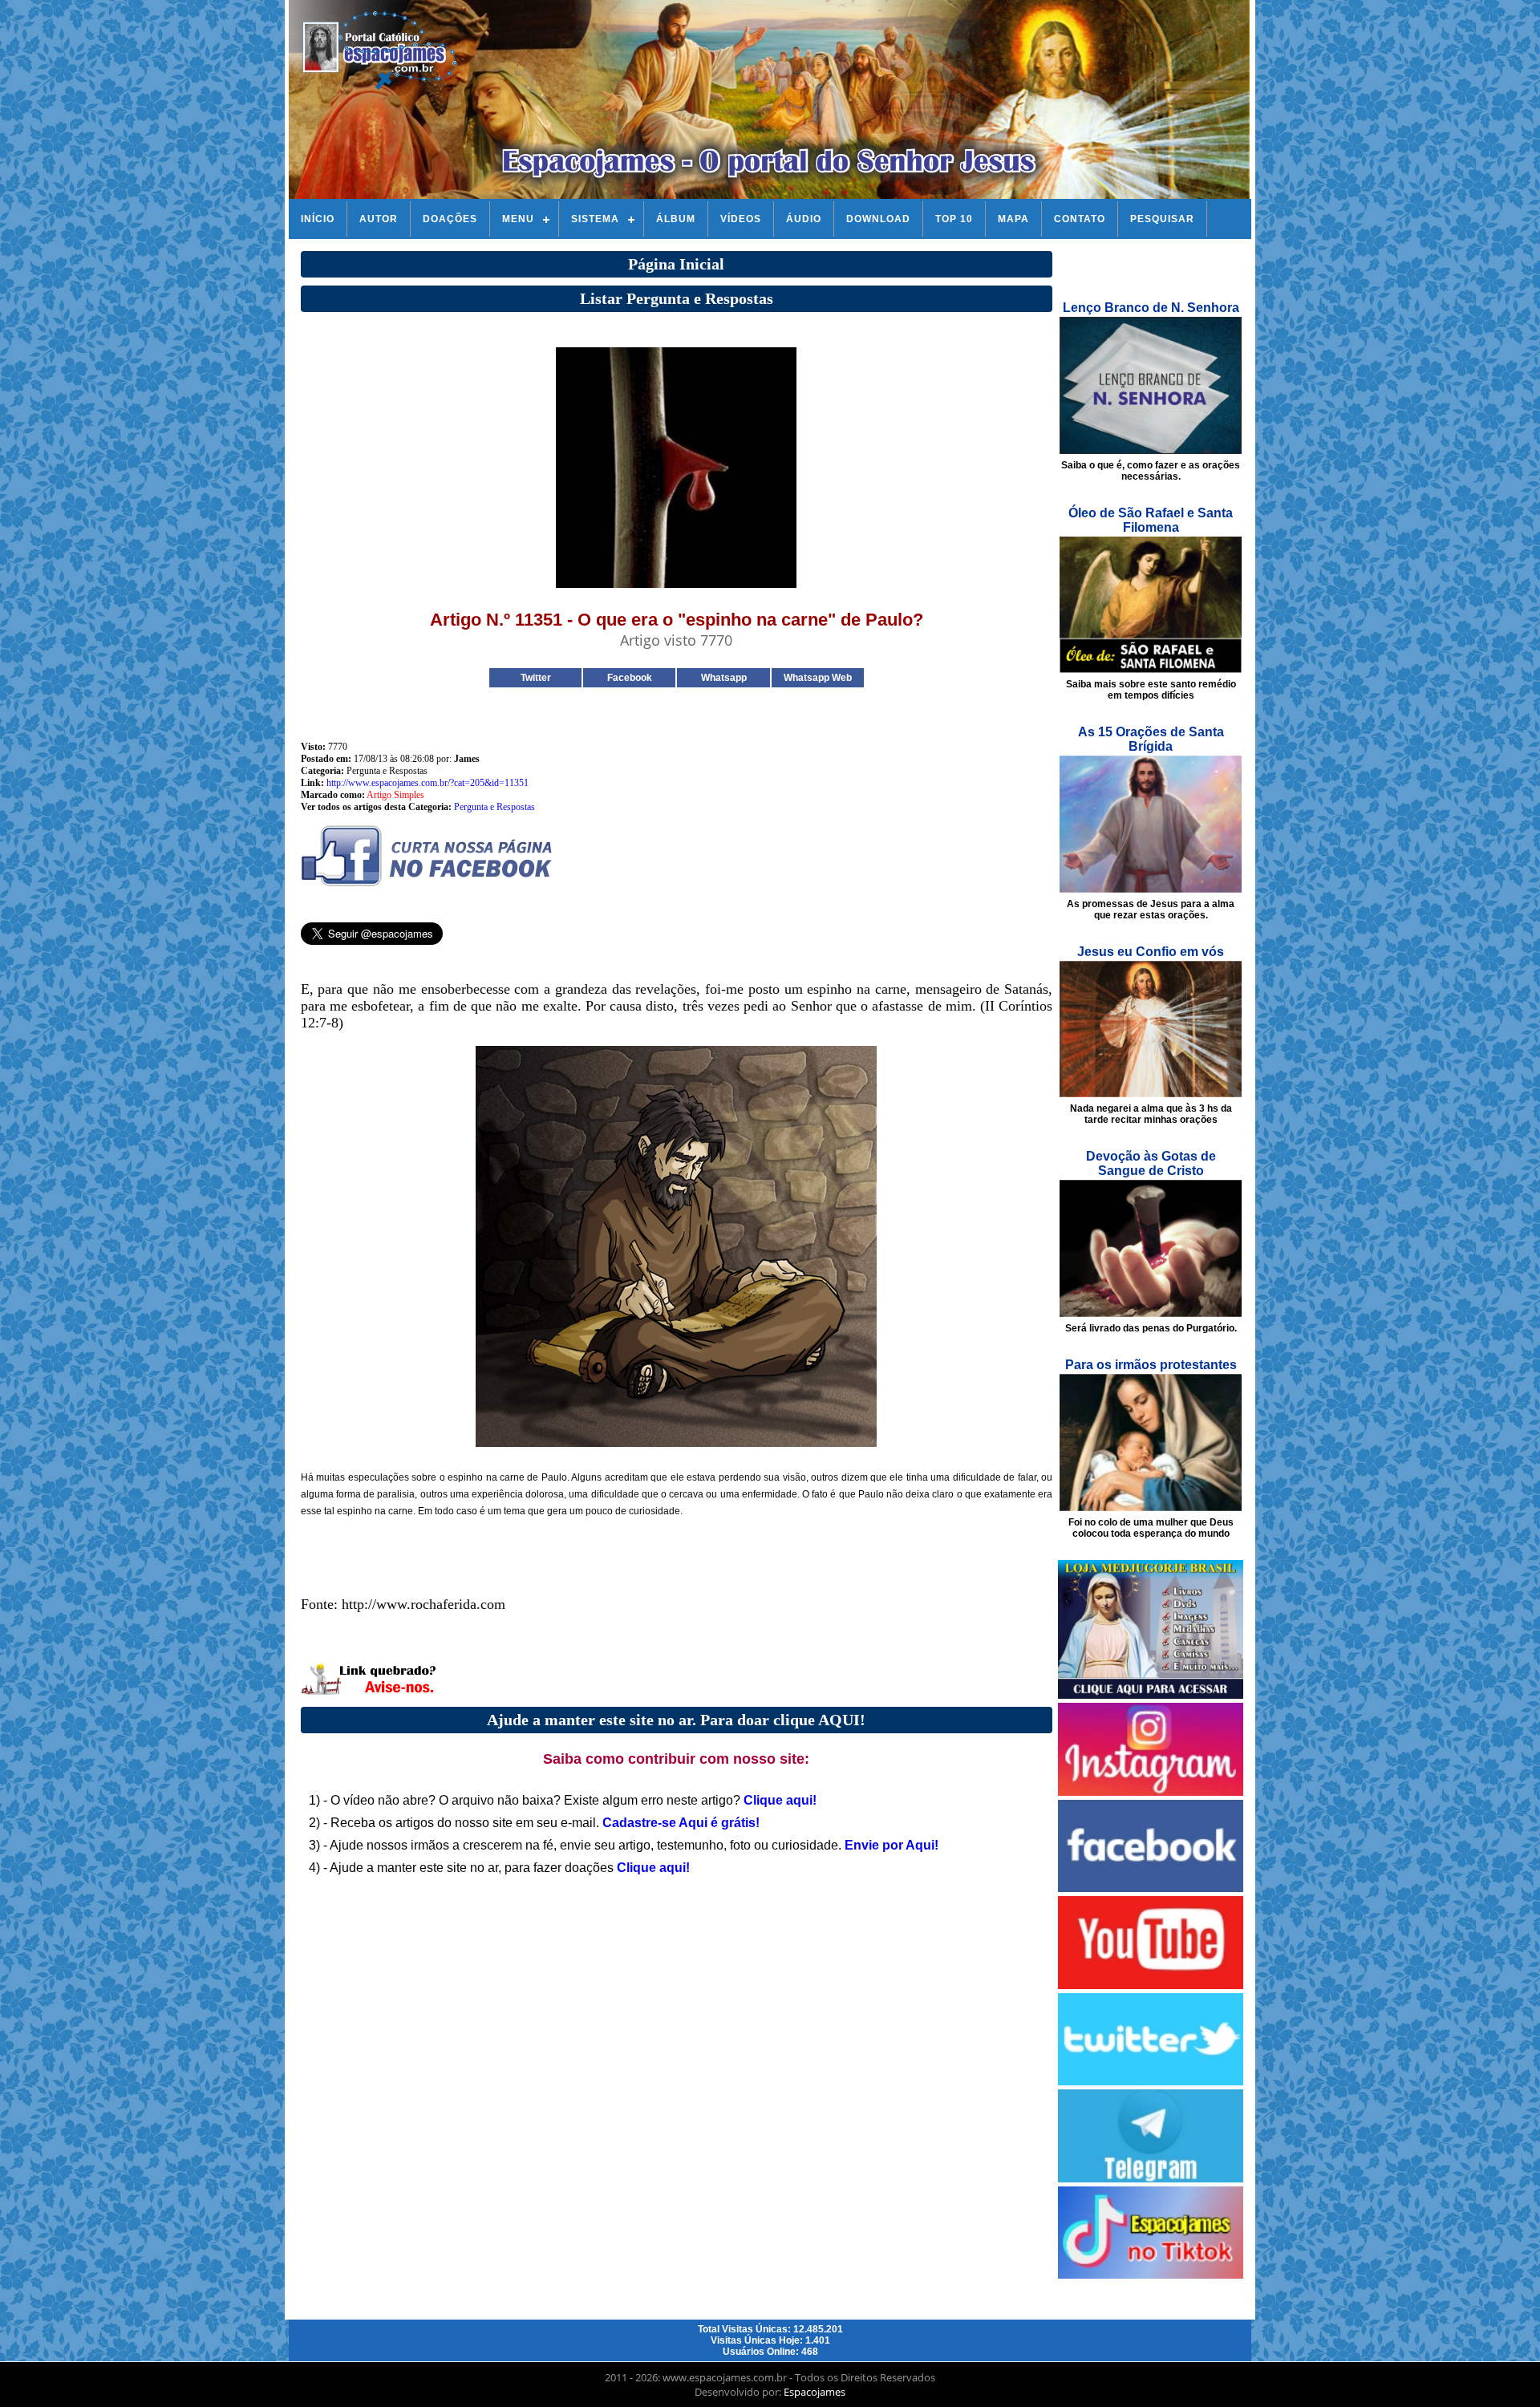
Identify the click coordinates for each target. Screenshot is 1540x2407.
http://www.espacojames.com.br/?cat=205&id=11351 (428, 783)
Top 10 (954, 219)
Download (878, 219)
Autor (379, 219)
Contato (1080, 219)
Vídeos (741, 219)
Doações (450, 219)
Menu (518, 219)
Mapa (1013, 219)
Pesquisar (1162, 219)
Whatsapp (724, 678)
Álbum (676, 219)
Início (318, 219)
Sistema (595, 219)
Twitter (536, 678)
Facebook (630, 678)
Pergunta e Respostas (494, 807)
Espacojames (815, 2392)
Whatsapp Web (818, 678)
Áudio (804, 219)
